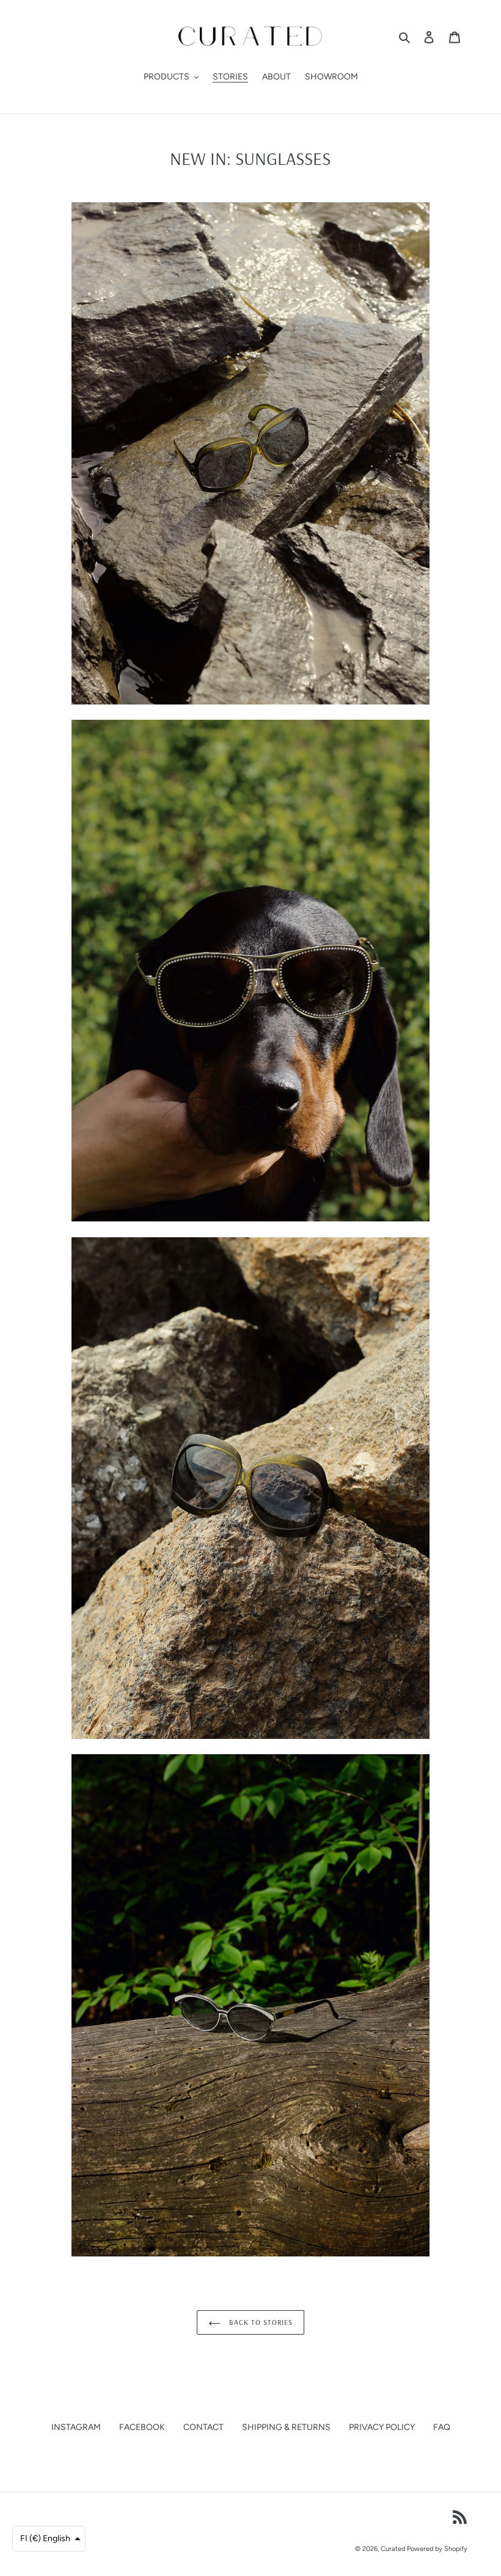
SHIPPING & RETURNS (286, 2427)
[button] (49, 2539)
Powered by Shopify (437, 2549)
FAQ (442, 2427)
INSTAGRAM (76, 2427)
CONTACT (203, 2427)
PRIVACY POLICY (382, 2427)
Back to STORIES (259, 2322)
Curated (393, 2549)
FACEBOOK (142, 2427)
